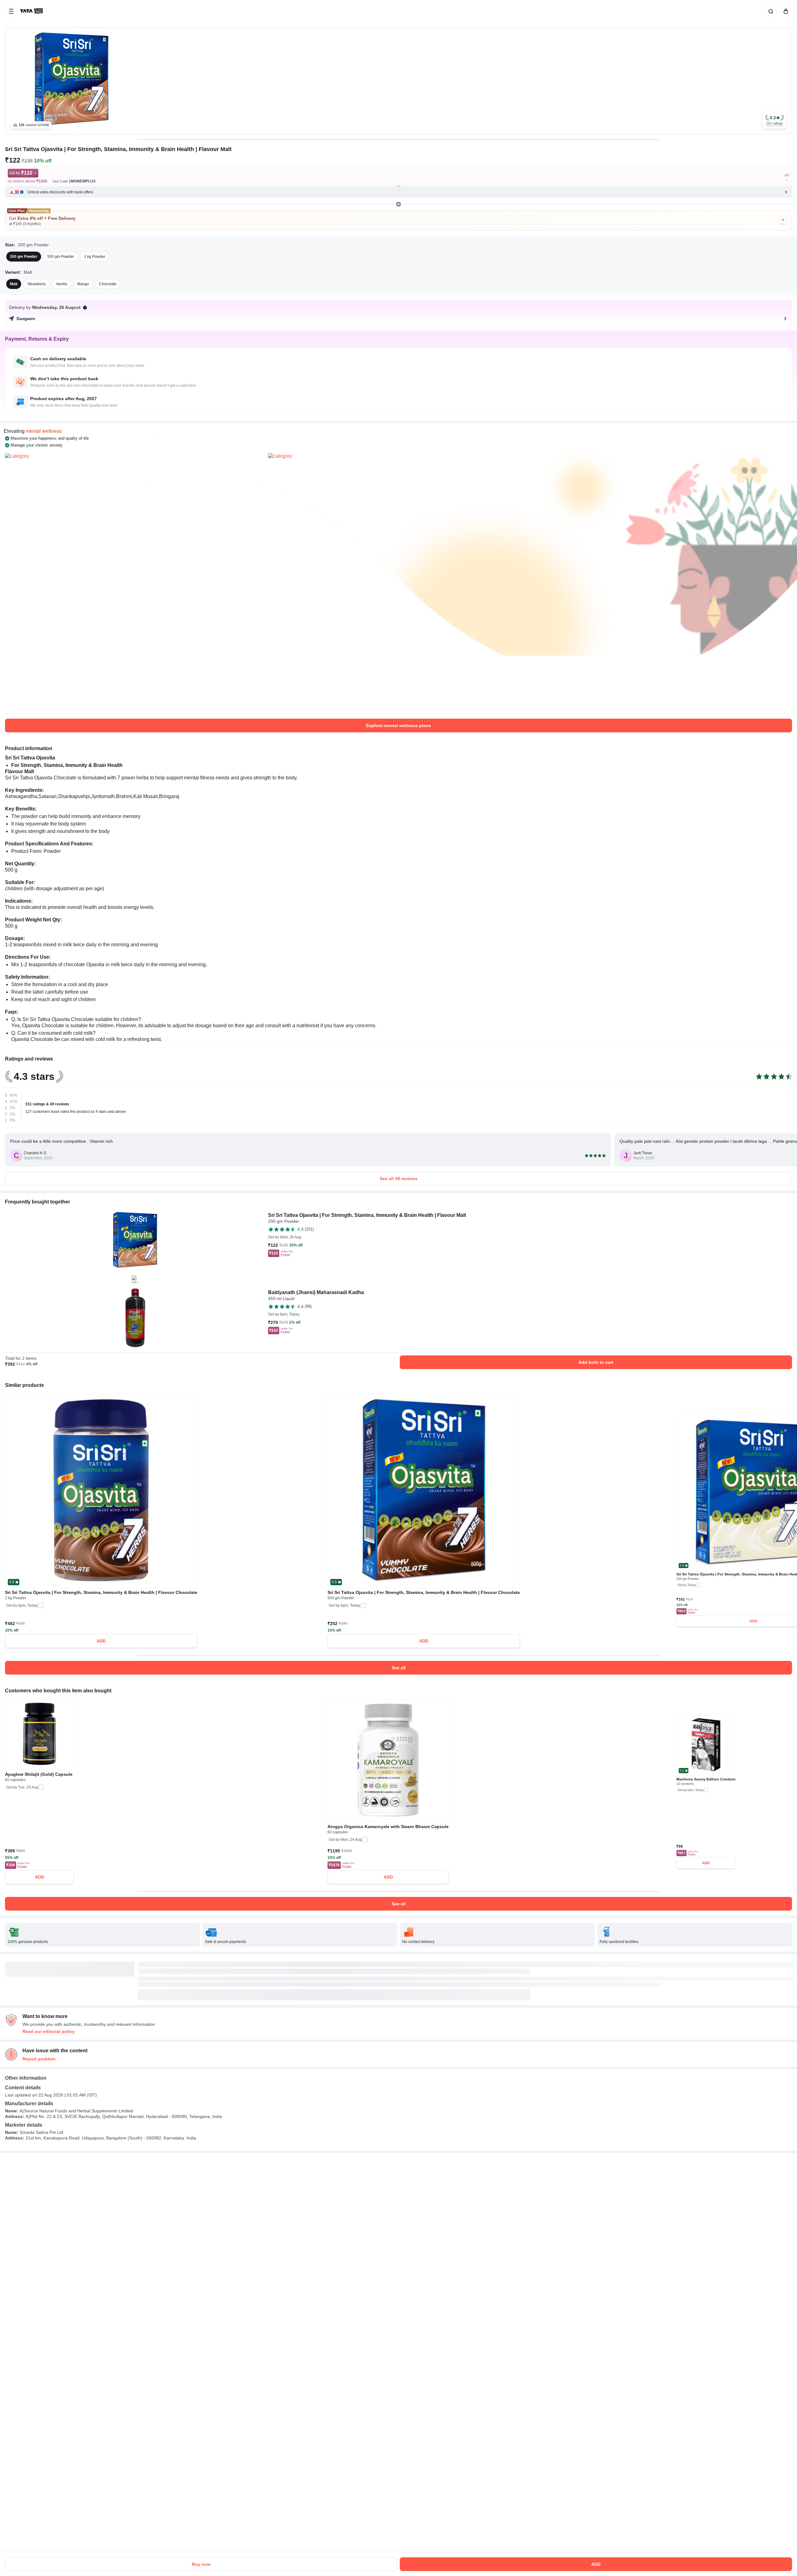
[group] (398, 81)
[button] (775, 120)
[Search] (770, 11)
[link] (32, 11)
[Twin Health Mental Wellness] (135, 583)
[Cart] (785, 11)
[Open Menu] (11, 11)
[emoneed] (398, 583)
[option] (24, 257)
